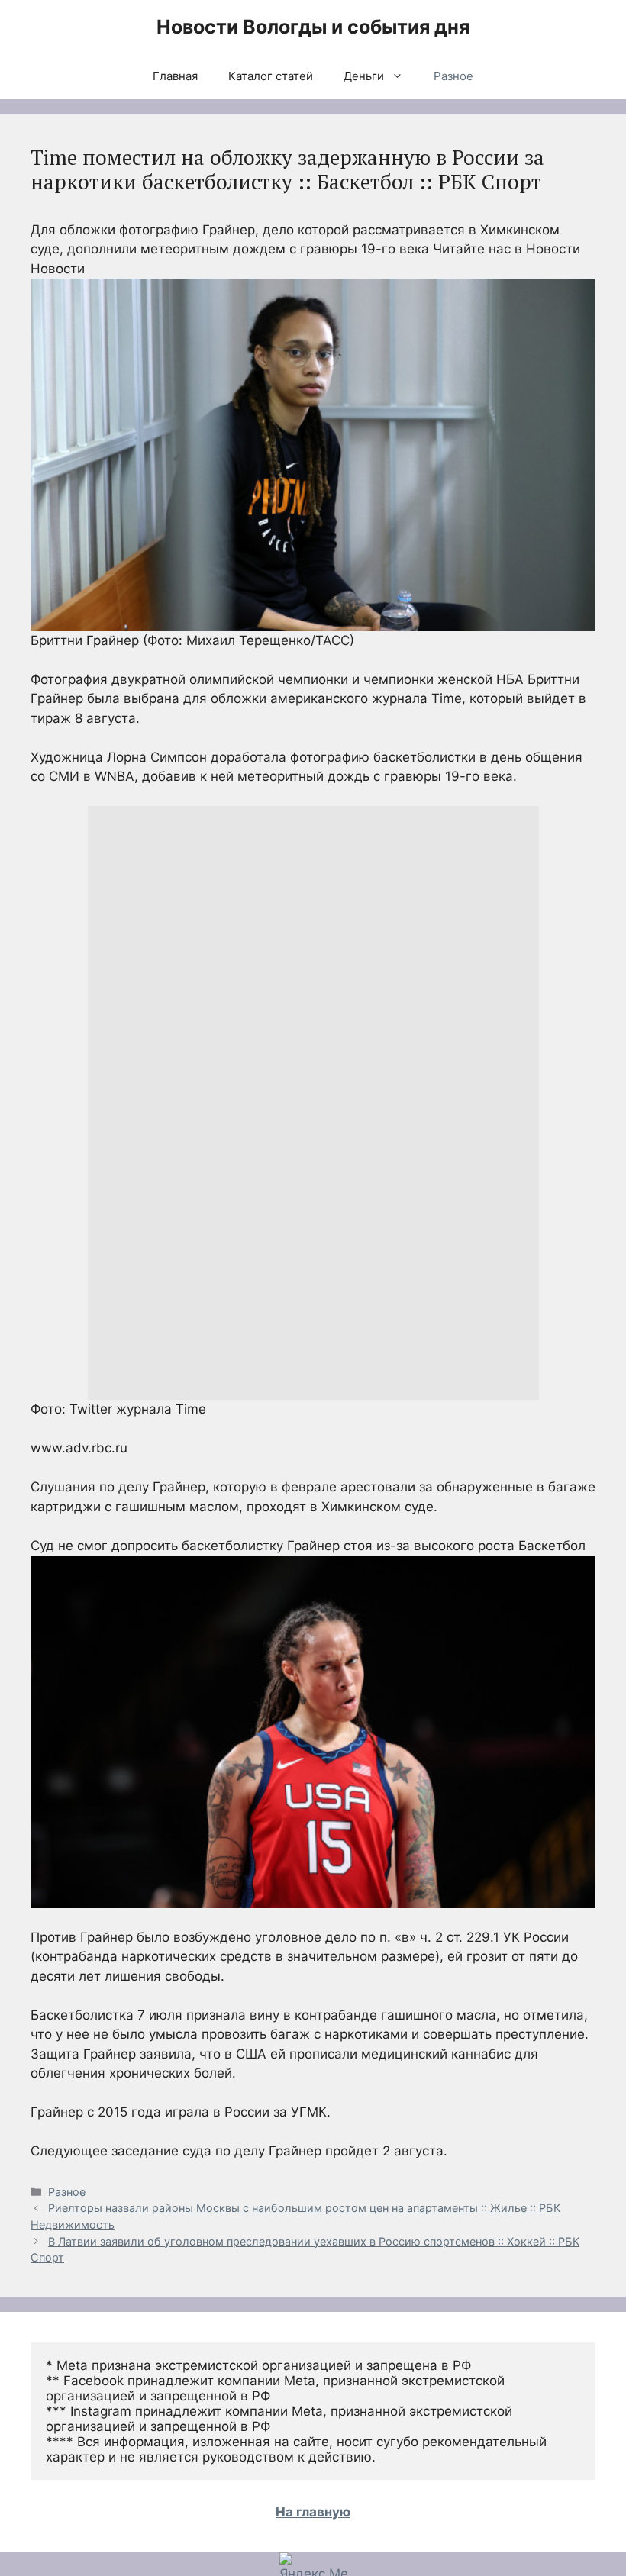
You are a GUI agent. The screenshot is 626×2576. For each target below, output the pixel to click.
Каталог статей (271, 76)
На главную (313, 2512)
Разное (453, 76)
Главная (175, 76)
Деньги (364, 76)
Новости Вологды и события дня (313, 27)
